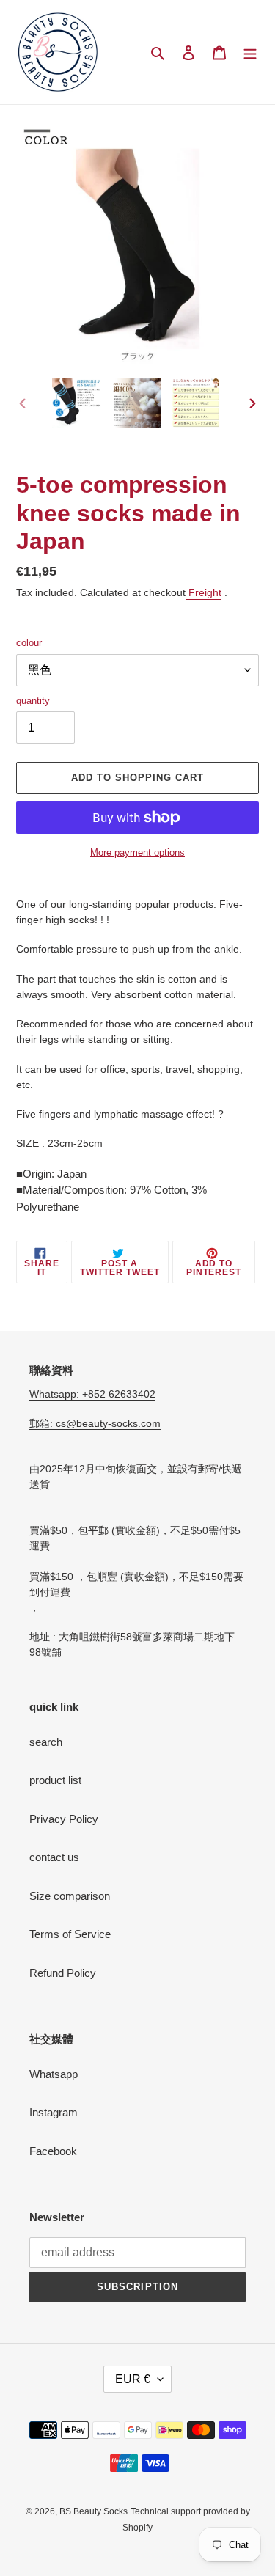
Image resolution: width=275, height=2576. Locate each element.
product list (55, 1780)
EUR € (133, 2379)
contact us (54, 1857)
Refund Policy (63, 1973)
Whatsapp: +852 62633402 (92, 1394)
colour (29, 643)
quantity (33, 701)
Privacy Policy (64, 1819)
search (46, 1742)
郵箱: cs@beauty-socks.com (95, 1423)
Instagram (54, 2112)
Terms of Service (70, 1934)
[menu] (250, 52)
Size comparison (70, 1896)
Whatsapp (54, 2074)
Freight (203, 592)
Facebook (53, 2151)
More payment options (137, 852)
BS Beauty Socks (93, 2511)
